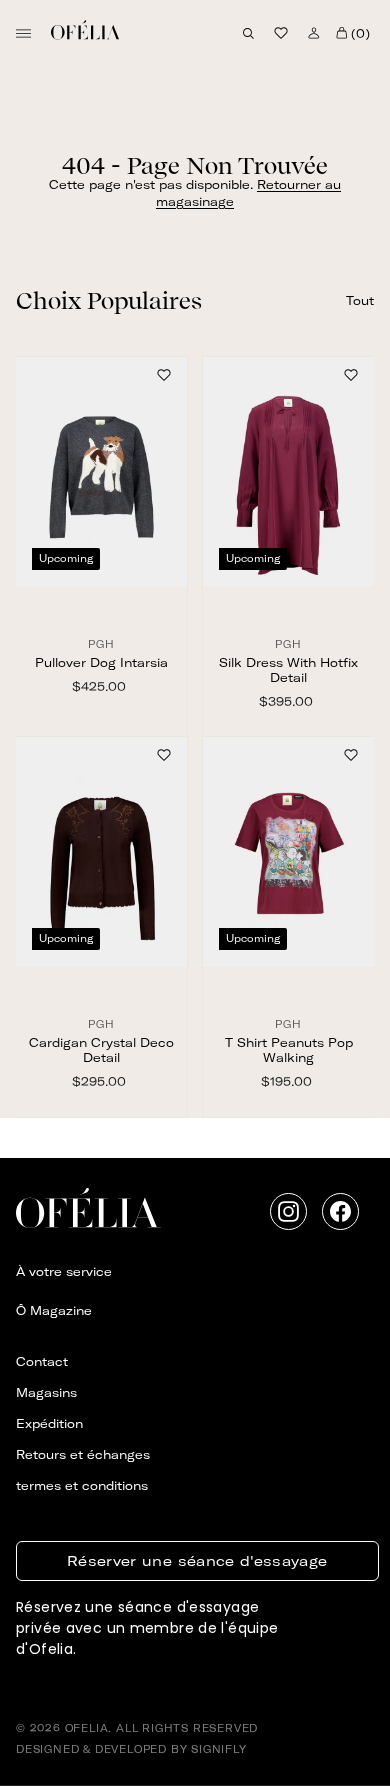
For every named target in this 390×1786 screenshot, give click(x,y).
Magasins (46, 1392)
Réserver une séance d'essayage (197, 1561)
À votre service (64, 1271)
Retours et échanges (83, 1454)
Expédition (49, 1423)
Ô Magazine (54, 1310)
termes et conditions (82, 1485)
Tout (360, 300)
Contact (42, 1361)
